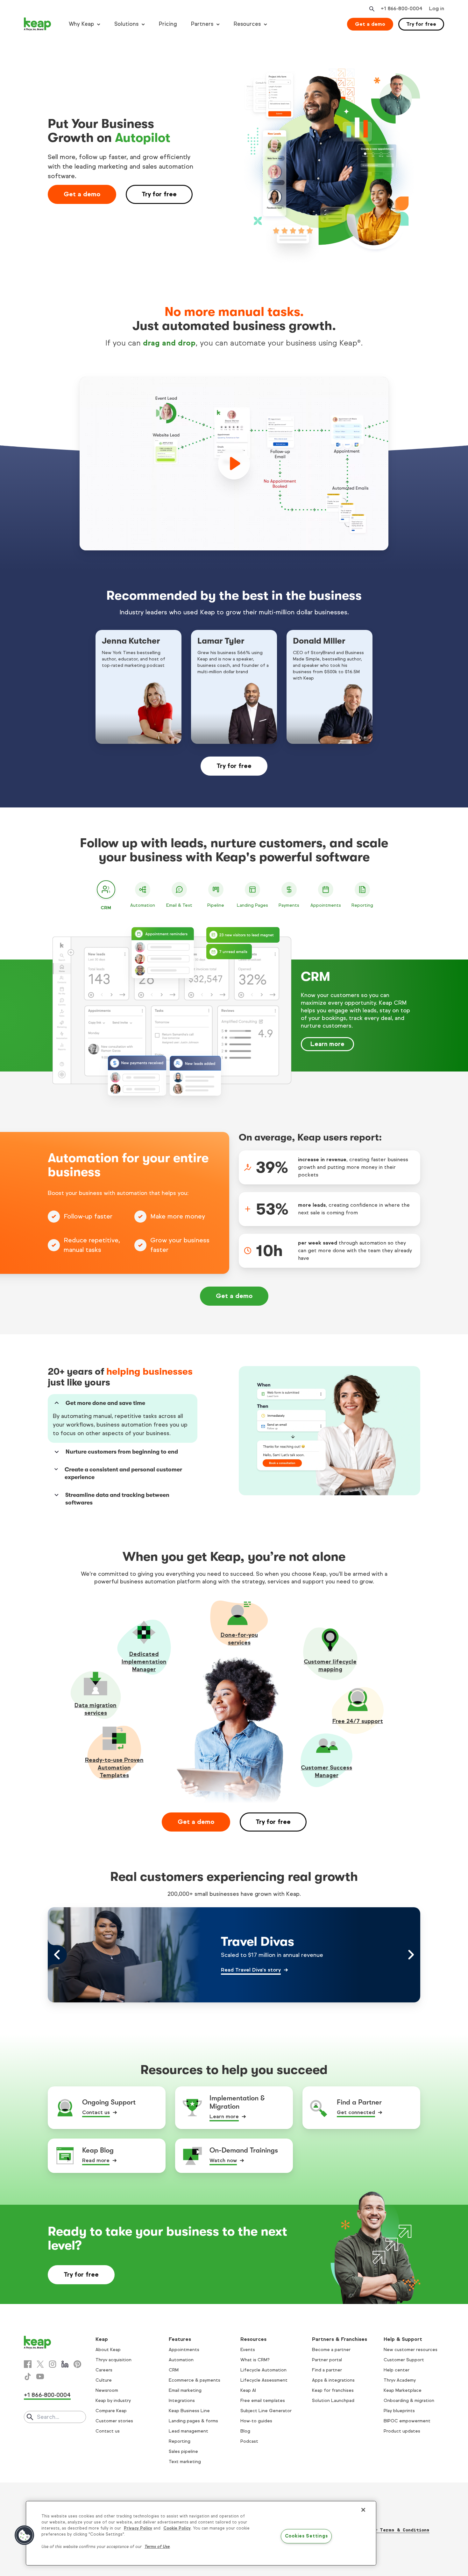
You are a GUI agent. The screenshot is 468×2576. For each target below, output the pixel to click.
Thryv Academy (400, 2380)
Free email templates (263, 2401)
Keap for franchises (333, 2390)
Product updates (402, 2431)
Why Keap (81, 24)
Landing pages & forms (193, 2421)
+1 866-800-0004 (47, 2395)
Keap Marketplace (403, 2390)
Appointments (184, 2350)
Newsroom (107, 2390)
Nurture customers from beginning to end (122, 1452)
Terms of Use (157, 2547)
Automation (181, 2360)
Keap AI (248, 2390)
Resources (247, 24)
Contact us (96, 2112)
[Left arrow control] (57, 1955)
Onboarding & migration (409, 2401)
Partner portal (327, 2360)
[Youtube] (40, 2377)
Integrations (182, 2401)
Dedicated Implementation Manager (144, 1662)
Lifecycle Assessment (264, 2380)
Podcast (249, 2441)
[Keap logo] (38, 24)
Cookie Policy (177, 2528)
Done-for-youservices (239, 1639)
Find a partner (327, 2370)
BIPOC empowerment (407, 2421)
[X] (40, 2364)
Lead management (188, 2431)
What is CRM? (255, 2360)
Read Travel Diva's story (251, 1970)
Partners (202, 24)
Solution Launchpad (333, 2401)
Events (248, 2350)
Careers (104, 2370)
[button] (25, 2535)
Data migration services (96, 1709)
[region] (201, 2533)
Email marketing (185, 2390)
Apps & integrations (333, 2380)
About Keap (108, 2350)
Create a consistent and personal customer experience (123, 1473)
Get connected (356, 2112)
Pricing (168, 24)
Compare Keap (111, 2411)
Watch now (223, 2160)
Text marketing (185, 2462)
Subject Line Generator (266, 2411)
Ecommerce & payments (195, 2380)
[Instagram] (53, 2364)
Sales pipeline (183, 2451)
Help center (397, 2370)
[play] (234, 464)
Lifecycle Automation (263, 2370)
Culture (104, 2380)
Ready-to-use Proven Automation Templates (114, 1768)
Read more (96, 2160)
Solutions (126, 24)
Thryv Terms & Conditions (397, 2530)
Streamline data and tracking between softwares (117, 1499)
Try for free (421, 24)
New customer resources (411, 2350)
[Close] (363, 2510)
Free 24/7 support (358, 1721)
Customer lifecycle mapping (330, 1665)
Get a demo (370, 24)
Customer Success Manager (326, 1771)
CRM (174, 2370)
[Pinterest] (77, 2364)
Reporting (180, 2441)
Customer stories (114, 2421)
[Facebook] (28, 2364)
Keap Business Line (189, 2411)
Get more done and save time (105, 1403)
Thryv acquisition (113, 2360)
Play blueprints (399, 2411)
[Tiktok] (28, 2377)
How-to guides (256, 2421)
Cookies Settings (306, 2536)
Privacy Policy (138, 2528)
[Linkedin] (65, 2364)
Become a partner (331, 2350)
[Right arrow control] (411, 1955)
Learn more (327, 1044)
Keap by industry (113, 2401)
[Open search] (371, 9)
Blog (245, 2431)
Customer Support (404, 2360)
